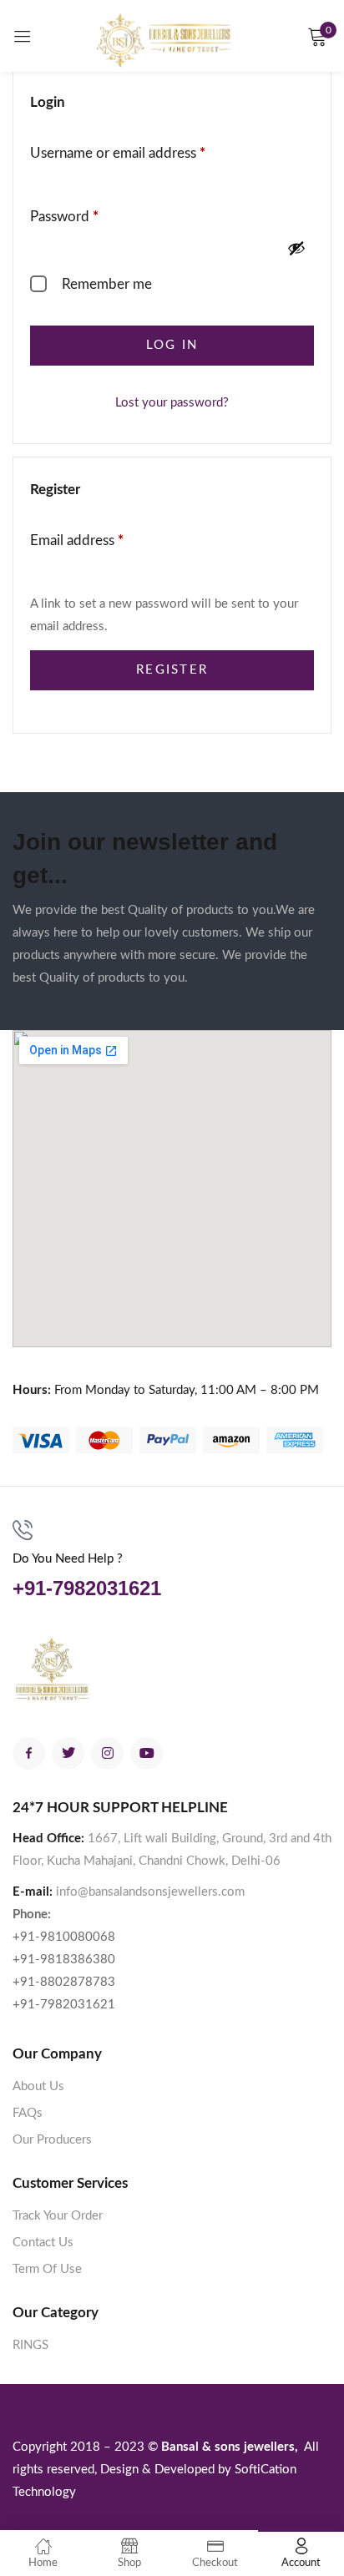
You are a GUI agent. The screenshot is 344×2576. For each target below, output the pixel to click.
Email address (104, 538)
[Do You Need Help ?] (23, 1530)
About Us (38, 2086)
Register (172, 670)
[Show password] (296, 248)
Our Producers (52, 2140)
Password (92, 215)
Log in (172, 345)
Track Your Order (58, 2216)
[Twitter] (68, 1753)
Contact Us (43, 2243)
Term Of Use (47, 2269)
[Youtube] (147, 1753)
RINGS (30, 2345)
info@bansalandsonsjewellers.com (150, 1892)
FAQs (28, 2113)
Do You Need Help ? (68, 1559)
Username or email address (145, 151)
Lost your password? (172, 403)
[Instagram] (107, 1753)
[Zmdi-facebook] (29, 1753)
